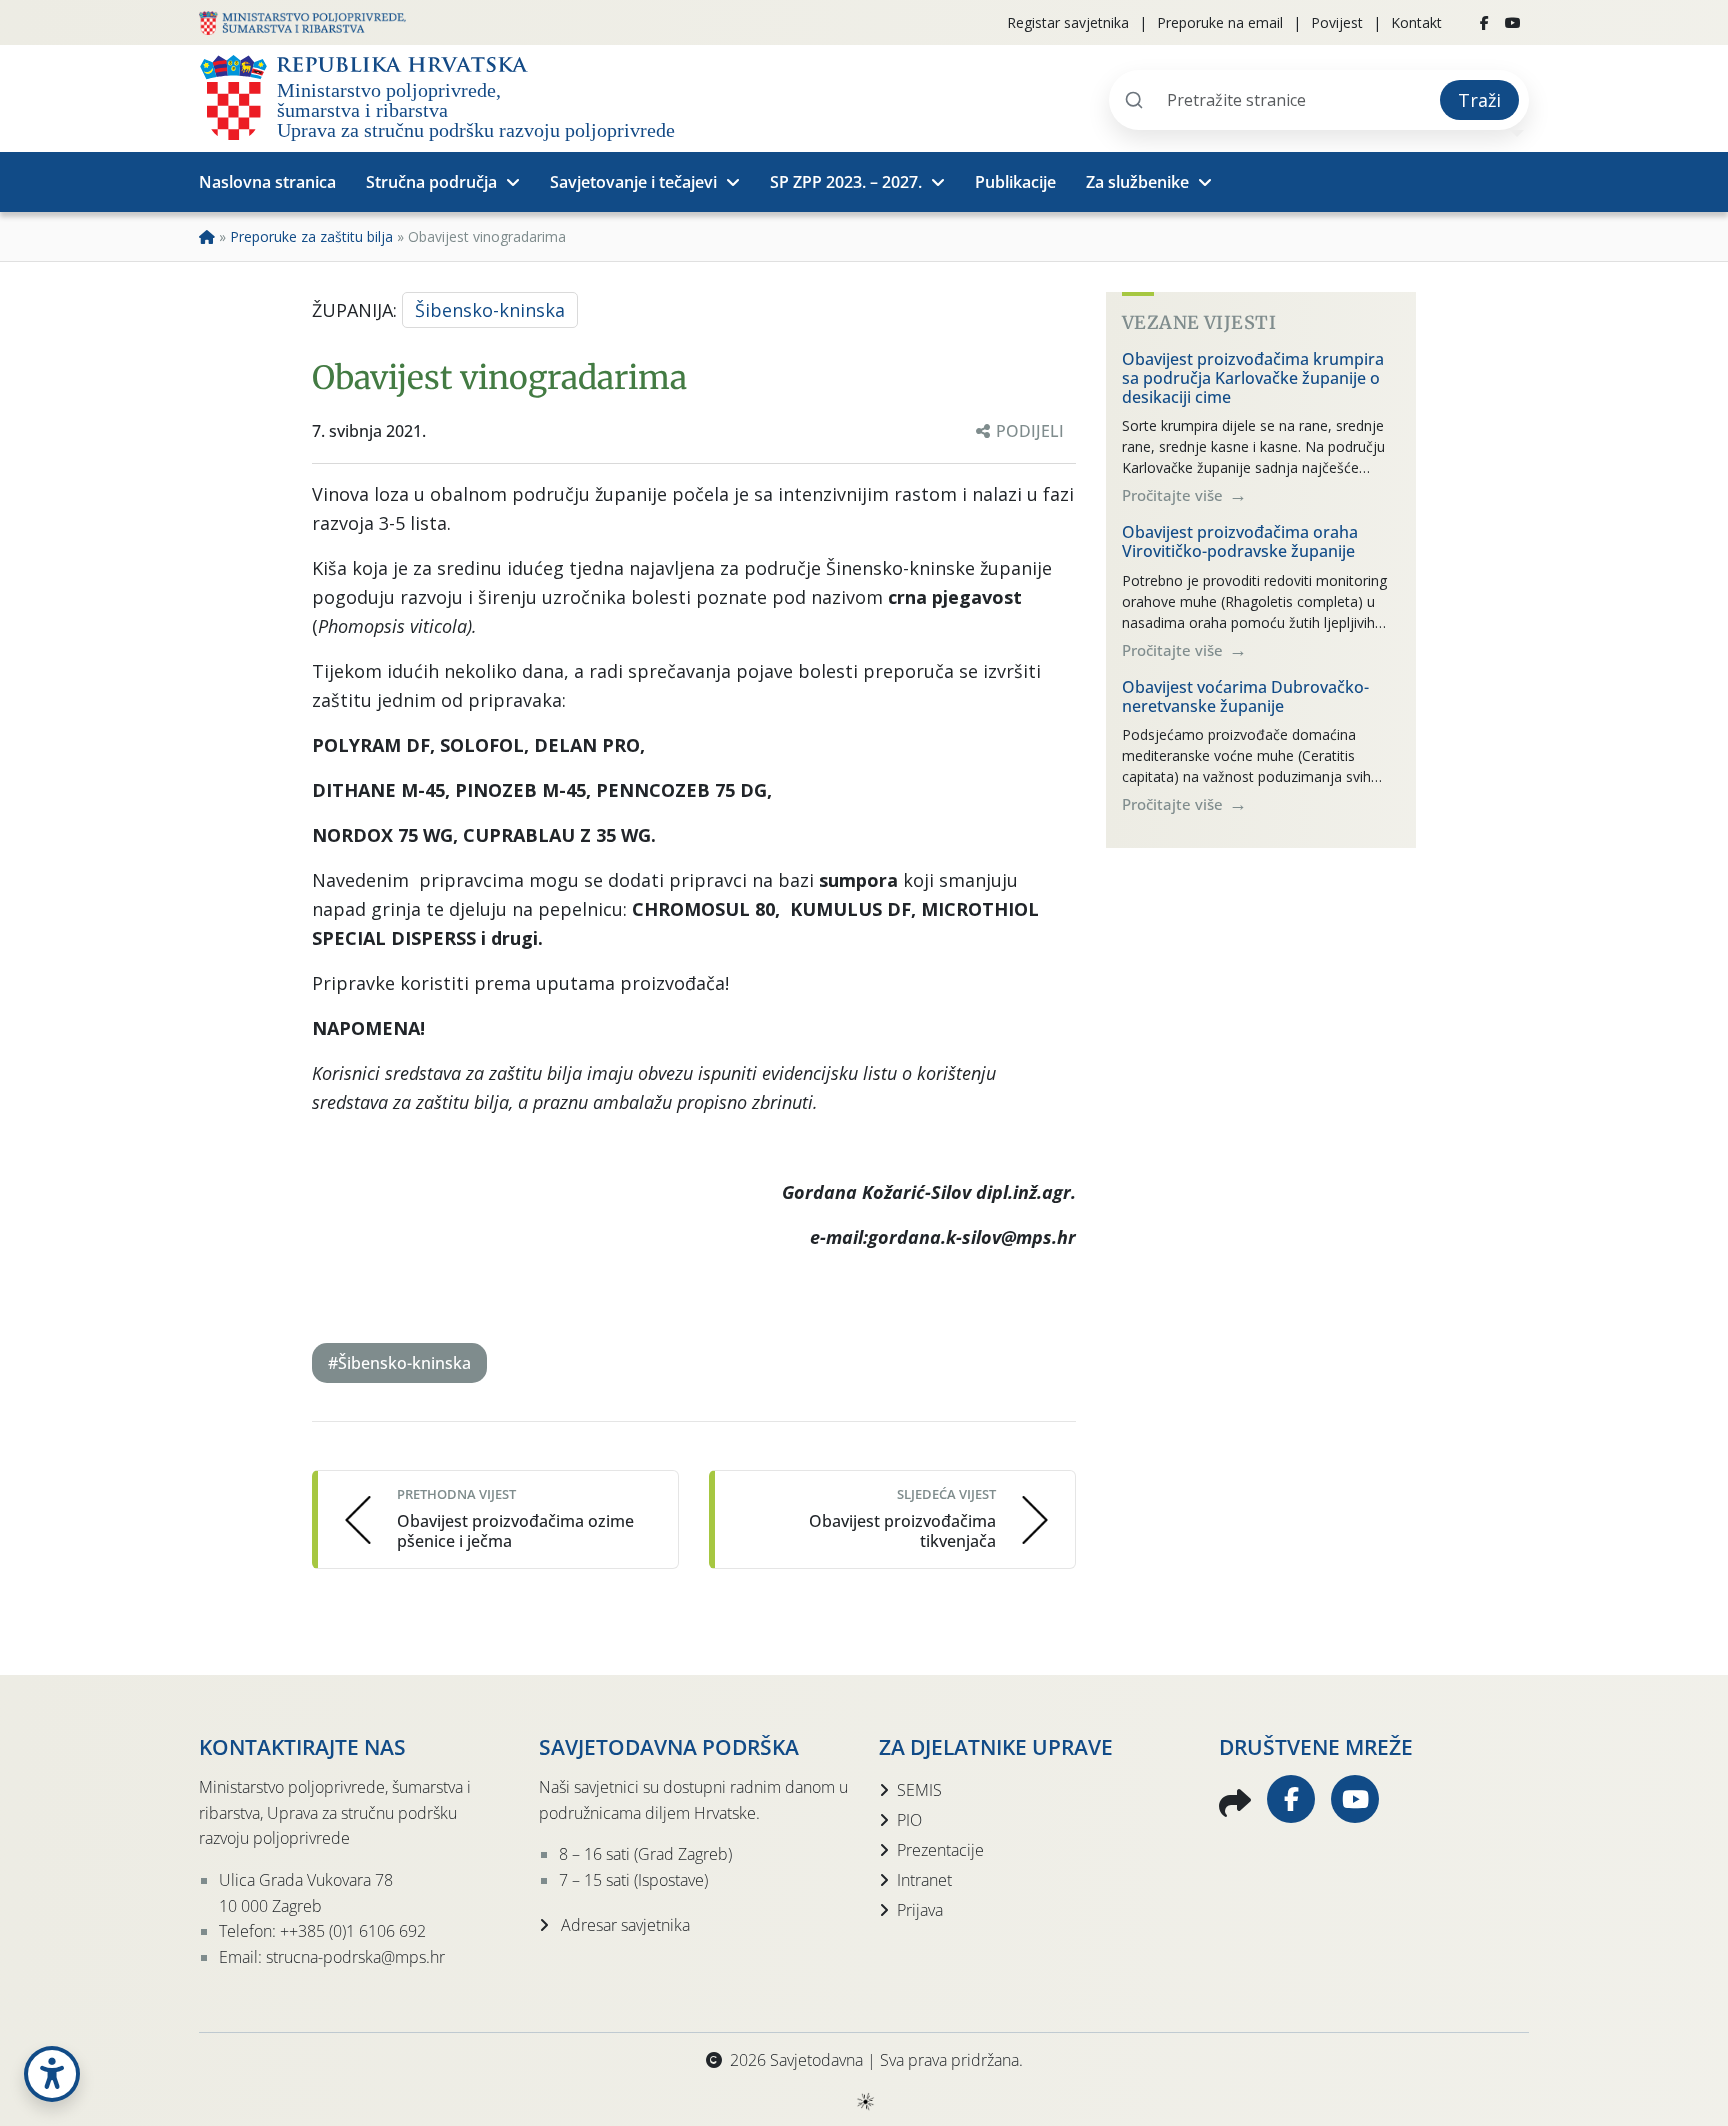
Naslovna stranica (267, 182)
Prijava (920, 1910)
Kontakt (1416, 22)
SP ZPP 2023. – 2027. (846, 182)
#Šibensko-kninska (399, 1363)
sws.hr (864, 2100)
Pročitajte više (1174, 495)
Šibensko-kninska (490, 310)
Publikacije (1015, 182)
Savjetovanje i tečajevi (633, 182)
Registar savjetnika (1068, 22)
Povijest (1337, 22)
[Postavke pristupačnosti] (52, 2074)
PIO (909, 1820)
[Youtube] (1513, 23)
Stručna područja (431, 182)
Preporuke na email (1220, 22)
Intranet (924, 1880)
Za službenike (1137, 182)
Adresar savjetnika (623, 1925)
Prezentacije (940, 1850)
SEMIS (919, 1790)
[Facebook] (1484, 23)
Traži (1479, 100)
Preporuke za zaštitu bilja (311, 236)
